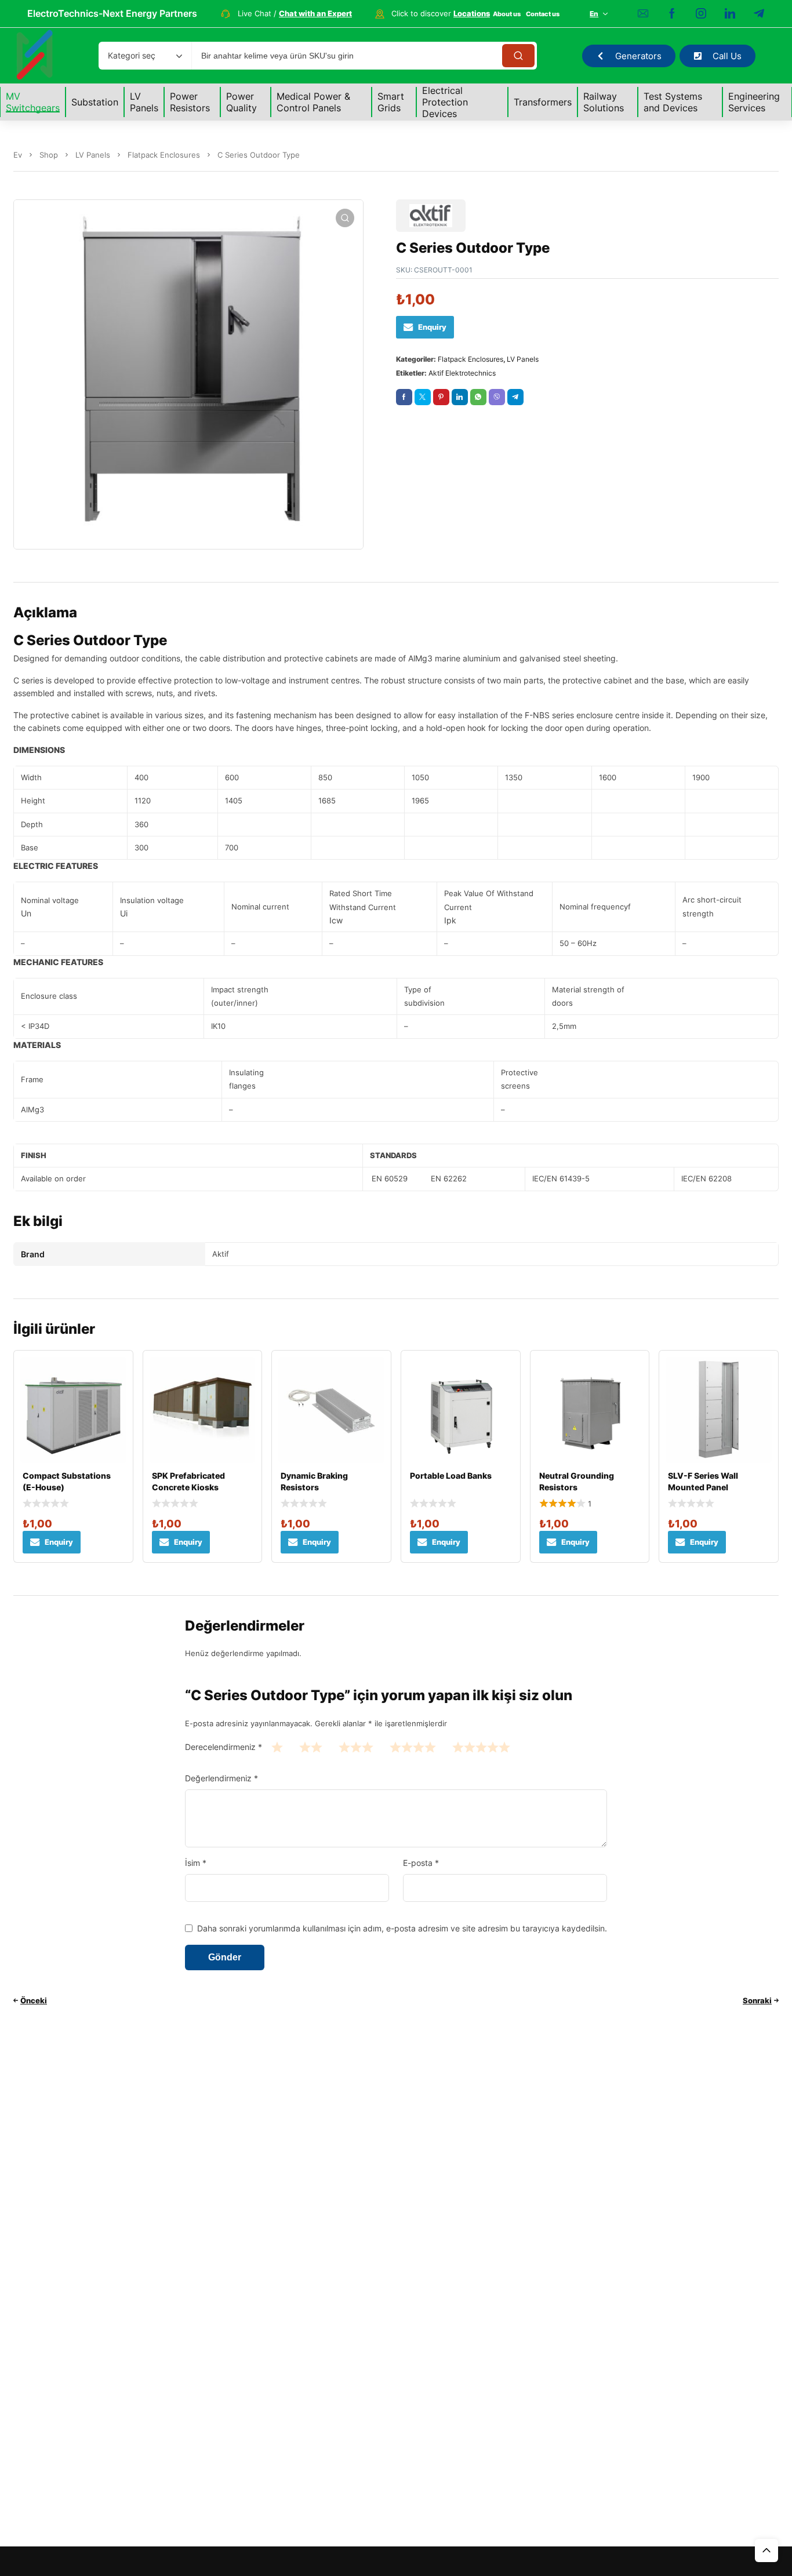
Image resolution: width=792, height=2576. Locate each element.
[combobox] (145, 56)
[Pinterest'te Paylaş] (441, 397)
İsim (196, 1863)
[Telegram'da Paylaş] (515, 397)
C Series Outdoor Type (90, 640)
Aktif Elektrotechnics (462, 373)
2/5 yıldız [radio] (311, 1747)
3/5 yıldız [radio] (356, 1747)
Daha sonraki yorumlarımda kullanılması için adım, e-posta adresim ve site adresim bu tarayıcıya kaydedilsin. (402, 1928)
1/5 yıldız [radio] (277, 1747)
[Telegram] (759, 14)
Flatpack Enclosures (164, 155)
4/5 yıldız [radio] (413, 1747)
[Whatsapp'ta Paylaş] (478, 397)
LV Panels (93, 155)
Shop (49, 155)
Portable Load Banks (451, 1476)
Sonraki (757, 2000)
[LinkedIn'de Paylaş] (460, 397)
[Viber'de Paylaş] (497, 397)
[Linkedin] (730, 14)
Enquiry (432, 327)
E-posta (421, 1863)
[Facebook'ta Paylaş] (404, 397)
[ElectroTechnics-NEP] (35, 56)
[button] (345, 218)
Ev (18, 155)
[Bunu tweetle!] (423, 397)
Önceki (34, 2000)
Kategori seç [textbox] (132, 55)
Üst (766, 2550)
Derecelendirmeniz (224, 1747)
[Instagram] (701, 14)
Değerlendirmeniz (221, 1778)
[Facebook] (672, 14)
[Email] (643, 14)
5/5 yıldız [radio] (481, 1747)
